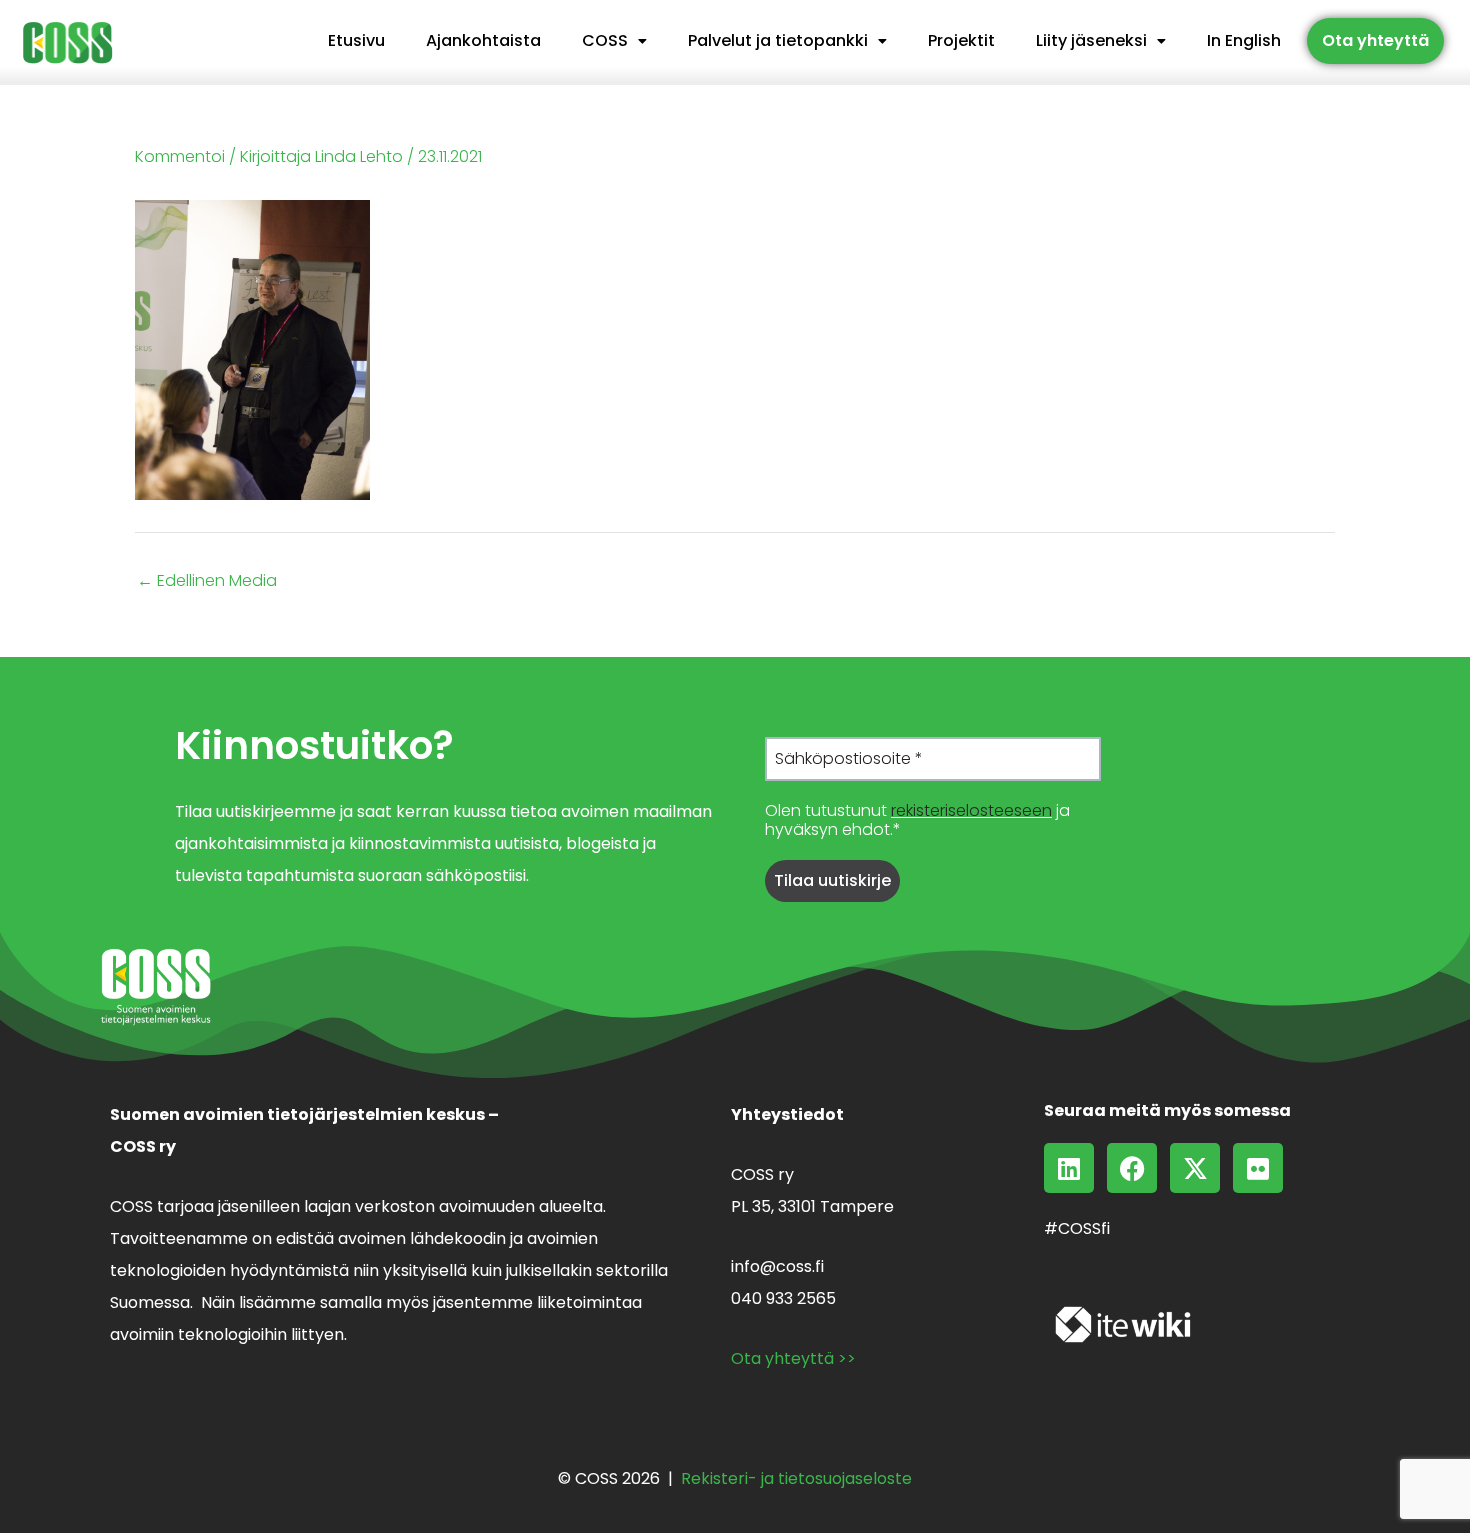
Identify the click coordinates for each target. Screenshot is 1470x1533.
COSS (605, 40)
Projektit (961, 40)
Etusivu (356, 40)
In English (1244, 40)
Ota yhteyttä (1375, 40)
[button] (614, 41)
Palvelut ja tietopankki (778, 40)
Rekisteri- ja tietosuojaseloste (796, 1478)
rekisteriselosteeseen (971, 810)
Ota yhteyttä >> (793, 1358)
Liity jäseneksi (1091, 40)
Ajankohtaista (483, 40)
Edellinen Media (207, 581)
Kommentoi (180, 156)
